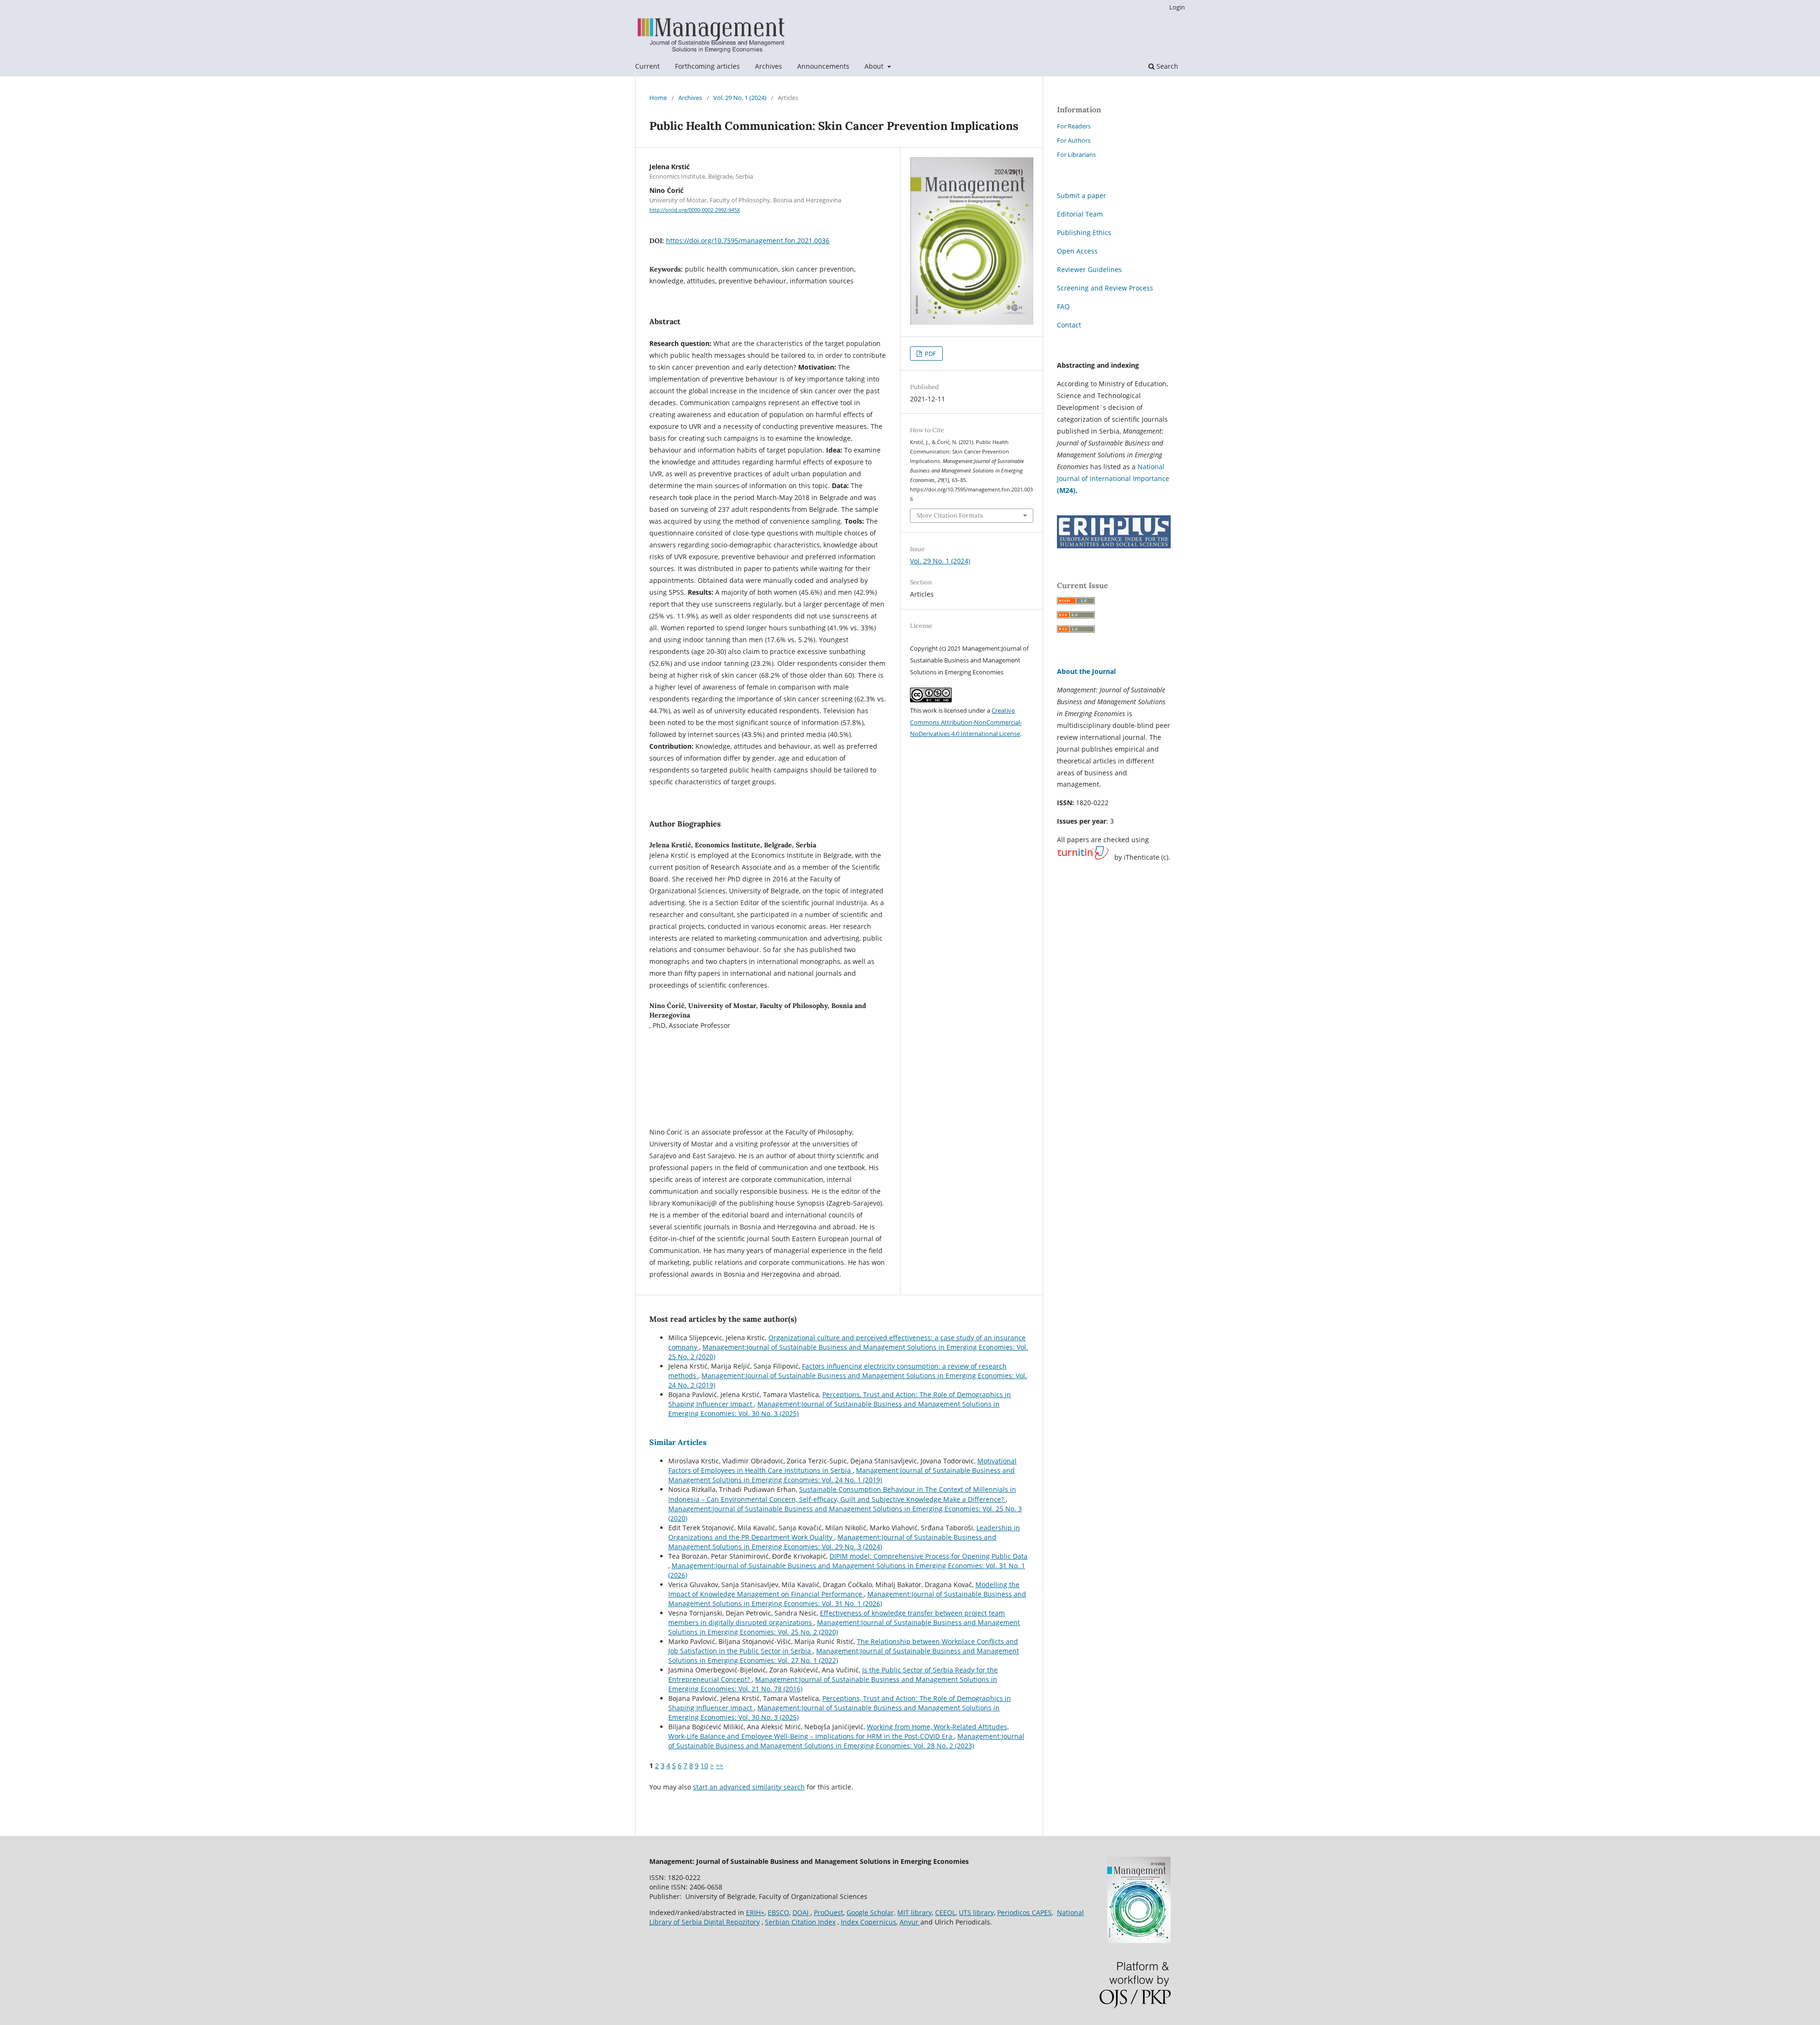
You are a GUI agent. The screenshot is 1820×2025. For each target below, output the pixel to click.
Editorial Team (1080, 214)
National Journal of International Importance (1113, 478)
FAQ (1063, 306)
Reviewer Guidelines (1089, 269)
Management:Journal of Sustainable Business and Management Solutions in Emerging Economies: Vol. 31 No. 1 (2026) (847, 1599)
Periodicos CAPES (1024, 1912)
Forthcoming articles (707, 66)
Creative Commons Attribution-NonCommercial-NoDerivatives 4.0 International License (966, 722)
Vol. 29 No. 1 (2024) (740, 98)
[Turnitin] (1083, 857)
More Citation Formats (950, 515)
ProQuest (828, 1912)
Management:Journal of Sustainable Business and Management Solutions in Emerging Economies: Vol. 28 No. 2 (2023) (846, 1741)
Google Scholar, (871, 1912)
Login (1177, 7)
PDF (930, 354)
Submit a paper (1082, 195)
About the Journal (1086, 671)
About (875, 66)
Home (658, 98)
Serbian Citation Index (800, 1922)
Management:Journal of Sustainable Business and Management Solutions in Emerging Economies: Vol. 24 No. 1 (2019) (842, 1475)
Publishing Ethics (1084, 232)
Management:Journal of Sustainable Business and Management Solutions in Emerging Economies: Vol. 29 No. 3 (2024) (832, 1542)
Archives (769, 66)
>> (719, 1766)
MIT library (915, 1912)
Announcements (823, 66)
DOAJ (801, 1912)
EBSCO (778, 1912)
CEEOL (945, 1912)
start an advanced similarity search (749, 1787)
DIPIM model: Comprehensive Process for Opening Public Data (928, 1556)
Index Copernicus (869, 1922)
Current (647, 66)
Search (1166, 66)
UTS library (976, 1912)
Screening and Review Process (1105, 288)
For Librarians (1076, 154)
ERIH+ (755, 1912)
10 (704, 1766)
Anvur (910, 1922)
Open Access (1077, 251)
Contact (1069, 325)
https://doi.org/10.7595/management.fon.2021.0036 (748, 241)
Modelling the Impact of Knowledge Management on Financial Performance (844, 1589)
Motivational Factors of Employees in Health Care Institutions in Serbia (842, 1466)
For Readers (1074, 126)
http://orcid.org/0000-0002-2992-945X (695, 210)
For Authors (1074, 140)
